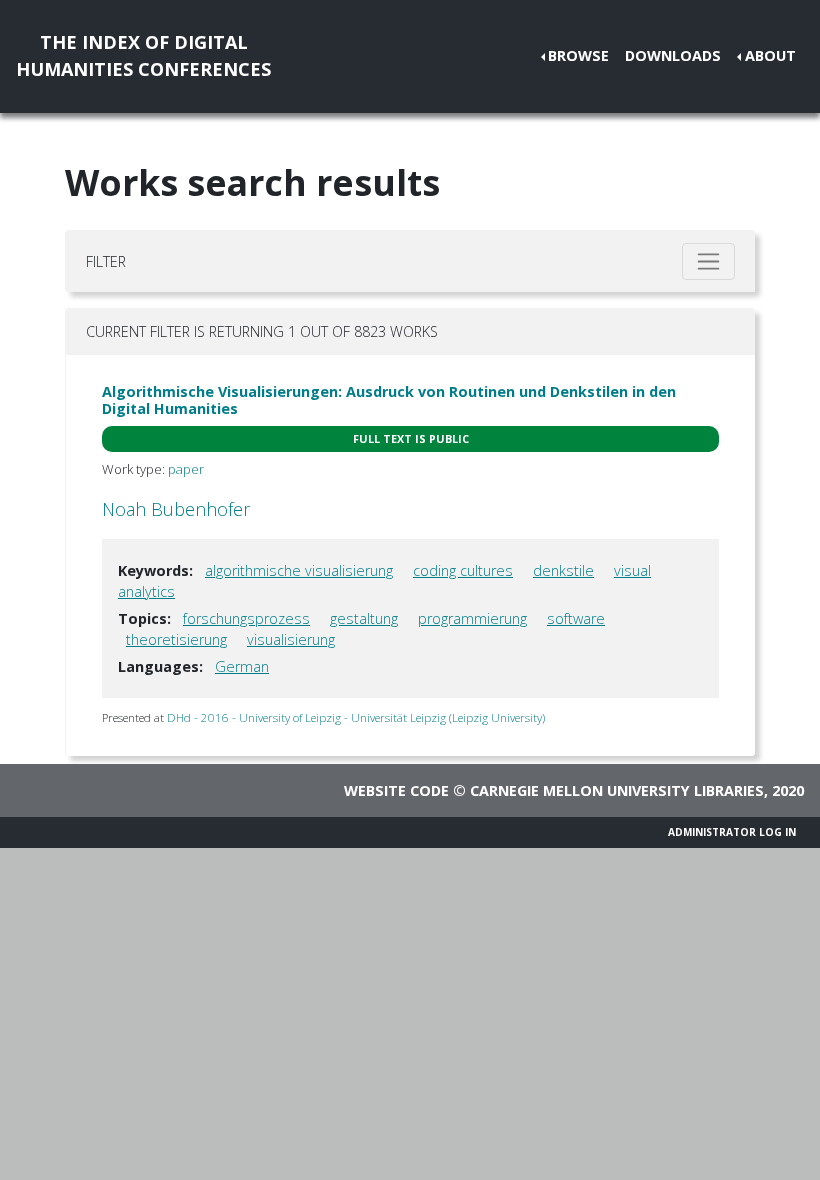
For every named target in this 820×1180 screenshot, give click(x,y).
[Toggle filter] (708, 261)
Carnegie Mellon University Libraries (617, 790)
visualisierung (291, 639)
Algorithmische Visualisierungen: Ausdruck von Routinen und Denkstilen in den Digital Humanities (389, 400)
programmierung (472, 618)
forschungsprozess (246, 618)
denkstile (563, 570)
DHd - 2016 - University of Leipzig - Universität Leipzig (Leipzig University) (356, 717)
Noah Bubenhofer (176, 509)
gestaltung (364, 618)
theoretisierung (176, 639)
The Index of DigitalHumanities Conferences (143, 55)
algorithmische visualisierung (299, 570)
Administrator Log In (732, 832)
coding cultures (463, 570)
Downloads (673, 55)
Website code (396, 790)
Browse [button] (578, 55)
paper (186, 469)
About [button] (770, 55)
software (576, 618)
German (242, 666)
